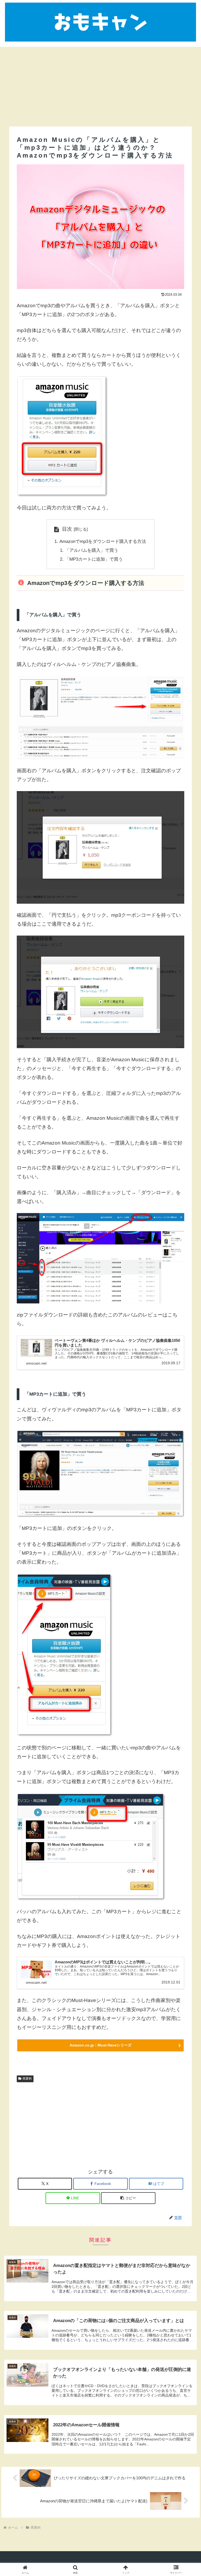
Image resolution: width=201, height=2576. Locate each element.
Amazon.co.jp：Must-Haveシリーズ (100, 2045)
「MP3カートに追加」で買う (94, 559)
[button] (128, 2198)
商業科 (27, 2079)
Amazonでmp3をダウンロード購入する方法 (103, 541)
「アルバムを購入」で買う (92, 550)
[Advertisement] (100, 83)
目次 (67, 529)
